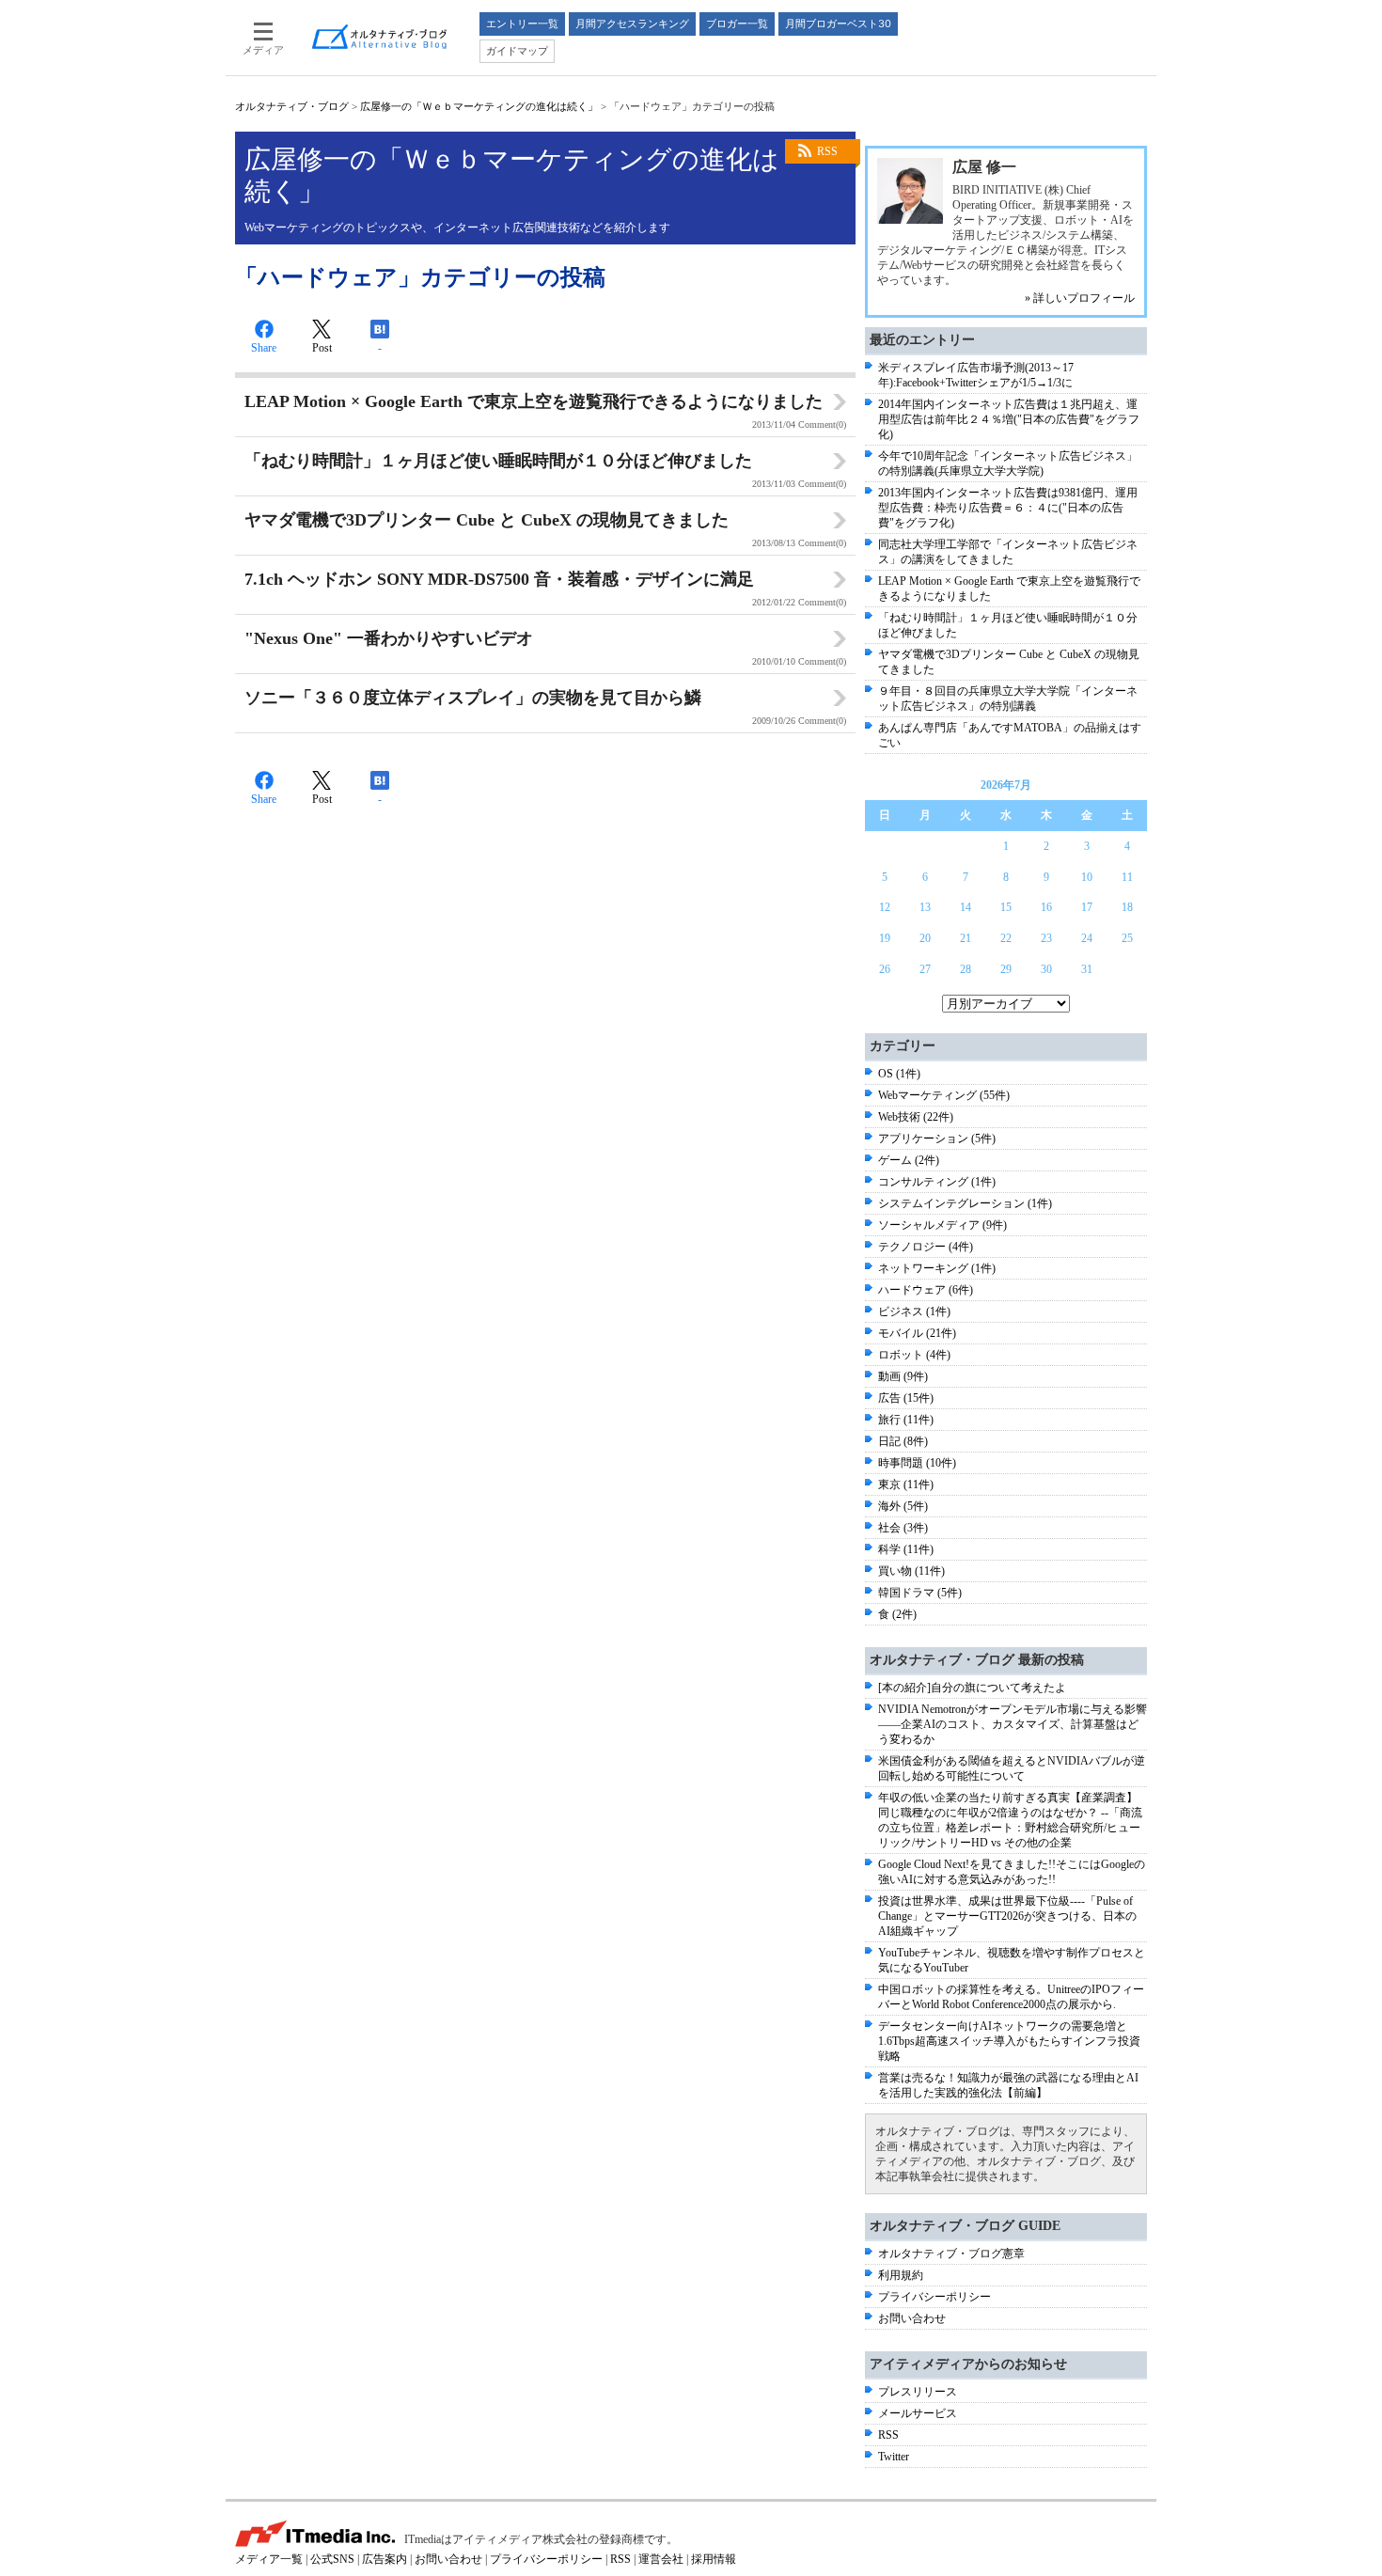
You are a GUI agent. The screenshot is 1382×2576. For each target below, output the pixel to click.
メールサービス (918, 2413)
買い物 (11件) (911, 1571)
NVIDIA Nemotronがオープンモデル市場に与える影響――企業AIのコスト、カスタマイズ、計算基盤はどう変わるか (1013, 1724)
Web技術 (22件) (916, 1117)
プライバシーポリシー (934, 2297)
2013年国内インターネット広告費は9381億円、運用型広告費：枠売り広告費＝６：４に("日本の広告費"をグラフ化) (1008, 508)
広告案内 (385, 2559)
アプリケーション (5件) (937, 1139)
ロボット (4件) (914, 1355)
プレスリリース (918, 2392)
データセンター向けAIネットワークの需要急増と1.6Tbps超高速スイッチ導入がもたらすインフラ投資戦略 (1009, 2041)
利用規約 (901, 2275)
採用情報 (714, 2559)
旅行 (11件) (906, 1420)
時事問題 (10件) (917, 1463)
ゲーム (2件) (909, 1160)
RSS (827, 151)
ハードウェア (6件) (926, 1290)
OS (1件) (899, 1074)
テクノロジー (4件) (926, 1247)
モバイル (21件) (917, 1333)
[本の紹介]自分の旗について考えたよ (972, 1688)
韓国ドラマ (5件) (920, 1593)
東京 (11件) (906, 1484)
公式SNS (332, 2559)
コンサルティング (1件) (937, 1182)
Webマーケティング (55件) (944, 1095)
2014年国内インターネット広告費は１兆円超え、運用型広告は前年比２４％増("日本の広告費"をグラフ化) (1009, 419)
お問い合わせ (912, 2318)
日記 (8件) (903, 1441)
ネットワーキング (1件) (937, 1268)
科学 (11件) (906, 1549)
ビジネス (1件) (914, 1312)
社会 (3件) (903, 1528)
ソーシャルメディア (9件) (942, 1225)
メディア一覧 (269, 2559)
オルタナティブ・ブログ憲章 (951, 2254)
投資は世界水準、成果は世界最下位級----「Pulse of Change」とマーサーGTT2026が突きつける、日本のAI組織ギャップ (1007, 1916)
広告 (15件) (906, 1398)
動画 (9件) (903, 1376)
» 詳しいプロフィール (1080, 298)
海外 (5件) (903, 1506)
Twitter (894, 2457)
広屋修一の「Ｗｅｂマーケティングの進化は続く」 (479, 106)
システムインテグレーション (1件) (965, 1203)
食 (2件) (897, 1614)
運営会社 (661, 2559)
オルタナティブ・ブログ (292, 106)
